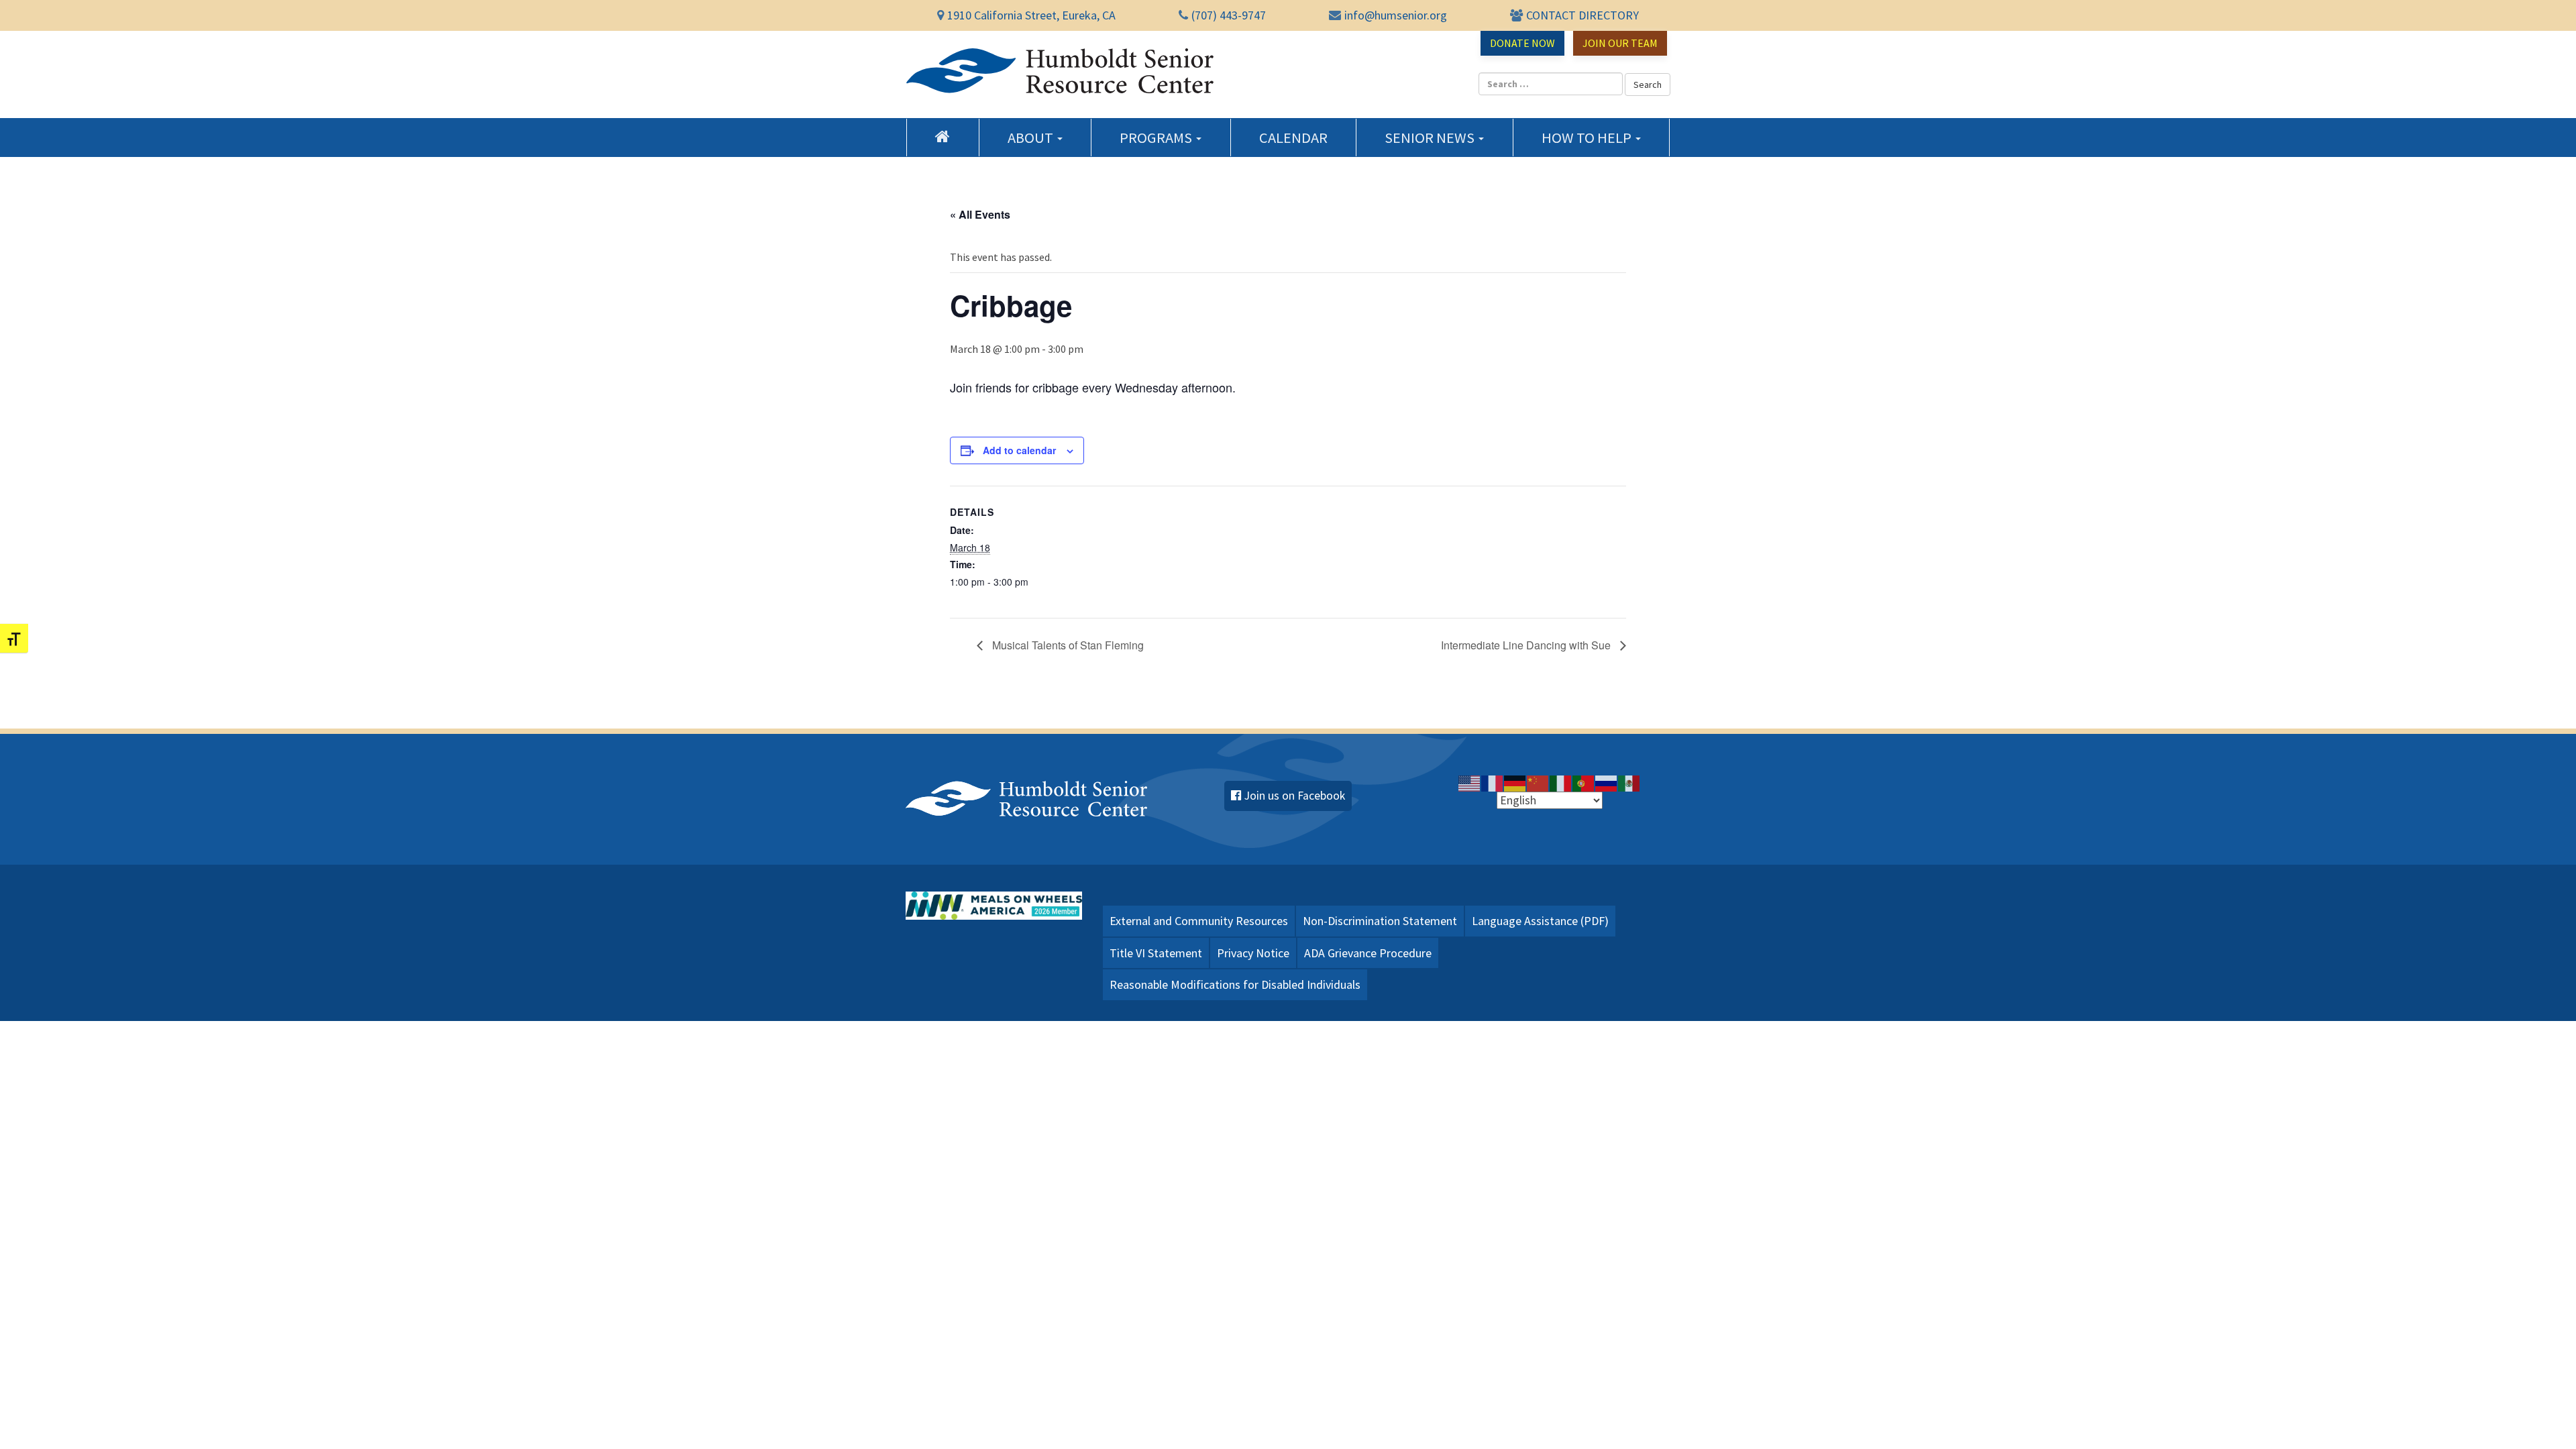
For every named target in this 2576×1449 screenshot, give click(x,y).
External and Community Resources (1199, 921)
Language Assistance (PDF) (1540, 921)
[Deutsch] (1515, 782)
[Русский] (1607, 782)
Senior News (1431, 138)
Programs (1157, 138)
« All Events (980, 214)
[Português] (1584, 782)
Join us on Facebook (1295, 796)
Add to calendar (1019, 450)
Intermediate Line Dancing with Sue (1527, 645)
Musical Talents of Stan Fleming (1067, 645)
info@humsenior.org (1396, 15)
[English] (1470, 782)
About (1032, 138)
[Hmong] (1538, 782)
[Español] (1629, 782)
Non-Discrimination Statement (1380, 921)
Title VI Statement (1156, 953)
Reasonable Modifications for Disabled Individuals (1235, 984)
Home (943, 136)
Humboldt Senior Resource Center (1060, 71)
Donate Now (1522, 43)
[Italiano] (1561, 782)
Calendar (1293, 138)
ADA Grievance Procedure (1368, 953)
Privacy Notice (1253, 953)
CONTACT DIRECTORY (1582, 15)
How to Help (1588, 138)
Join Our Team (1620, 43)
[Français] (1493, 782)
